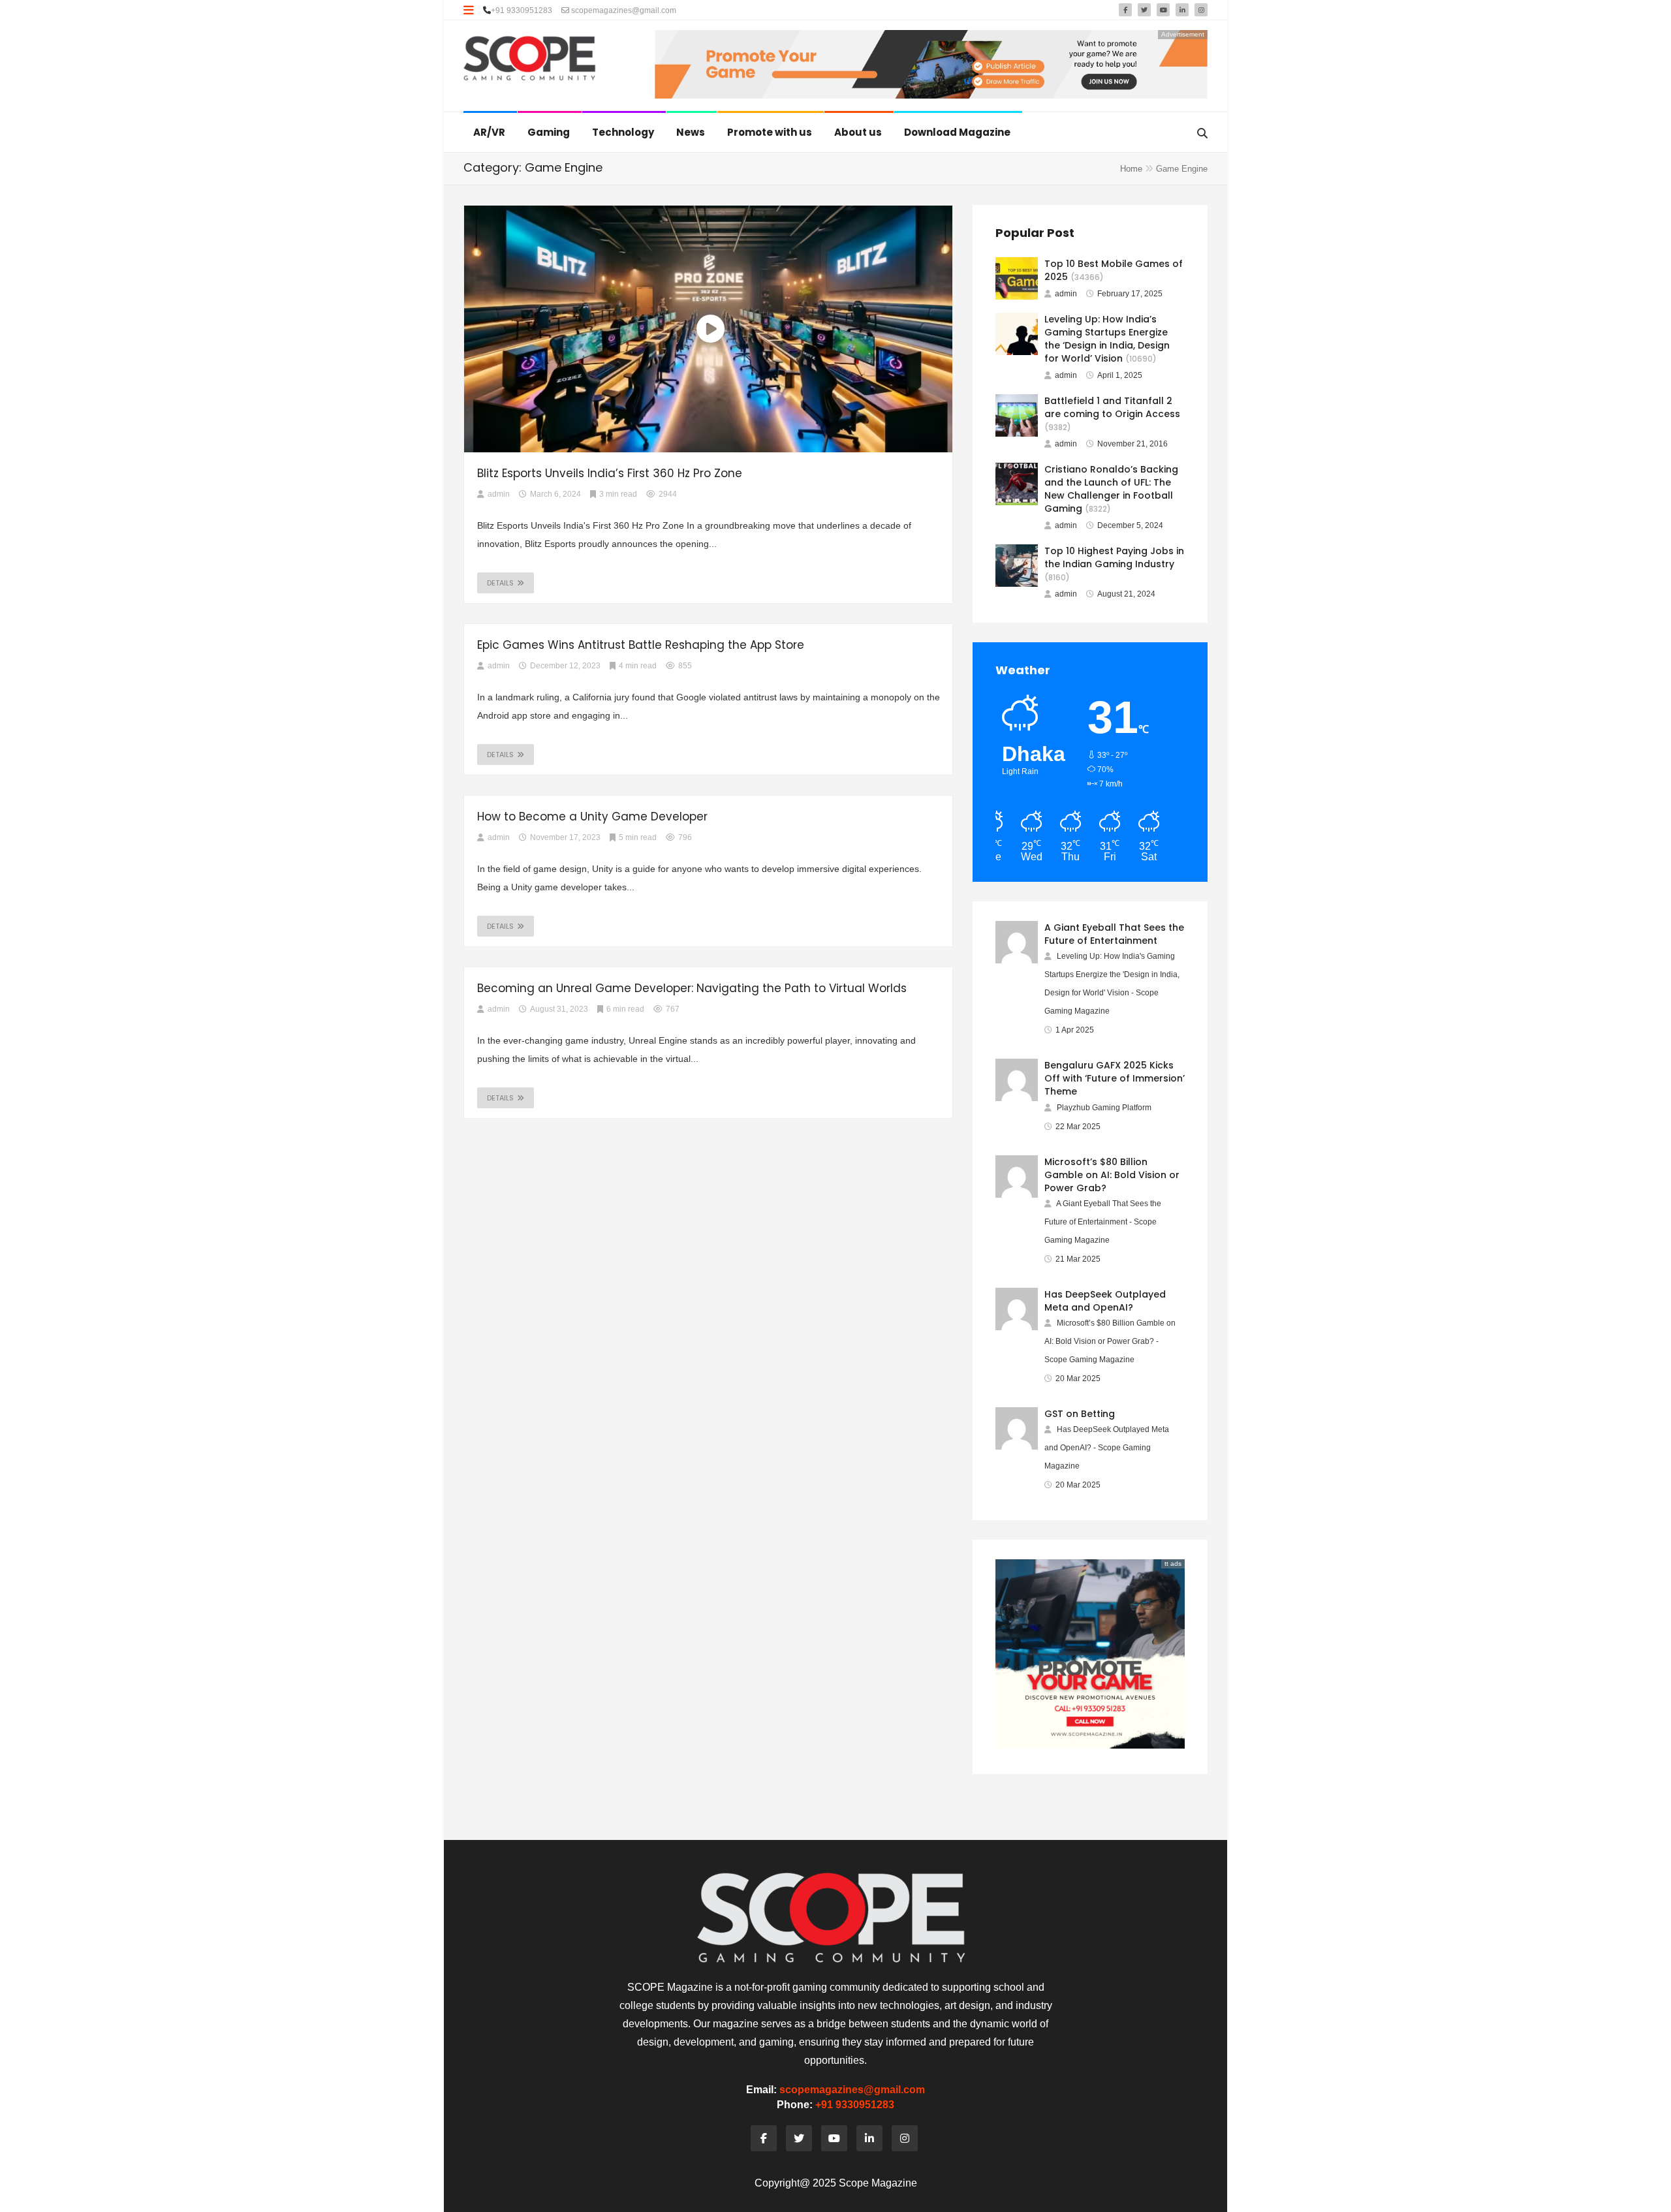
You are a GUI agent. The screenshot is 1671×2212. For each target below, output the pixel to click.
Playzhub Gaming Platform (1104, 1108)
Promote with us (771, 132)
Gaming (550, 132)
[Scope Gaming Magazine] (530, 59)
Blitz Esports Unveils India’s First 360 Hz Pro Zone (610, 473)
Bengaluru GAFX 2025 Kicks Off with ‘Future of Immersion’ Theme (1115, 1078)
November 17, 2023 (565, 837)
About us (859, 132)
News (692, 132)
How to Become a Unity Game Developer (592, 817)
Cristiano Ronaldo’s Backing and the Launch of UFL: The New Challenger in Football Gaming (1111, 489)
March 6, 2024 (555, 494)
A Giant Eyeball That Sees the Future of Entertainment (1114, 934)
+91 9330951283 (522, 10)
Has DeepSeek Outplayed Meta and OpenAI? (1105, 1301)
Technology (624, 132)
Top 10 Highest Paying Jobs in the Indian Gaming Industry (1114, 557)
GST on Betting (1080, 1414)
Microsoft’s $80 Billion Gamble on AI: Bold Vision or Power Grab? (1112, 1175)
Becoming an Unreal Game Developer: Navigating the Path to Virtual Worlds (692, 988)
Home (1131, 169)
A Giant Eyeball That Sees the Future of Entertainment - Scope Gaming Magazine (1103, 1222)
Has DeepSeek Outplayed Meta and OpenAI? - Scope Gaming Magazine (1107, 1448)
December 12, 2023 (565, 666)
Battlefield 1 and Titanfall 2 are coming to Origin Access (1112, 407)
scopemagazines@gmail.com (623, 10)
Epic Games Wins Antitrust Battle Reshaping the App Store (641, 645)
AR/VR (490, 132)
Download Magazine (958, 132)
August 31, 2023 (559, 1009)
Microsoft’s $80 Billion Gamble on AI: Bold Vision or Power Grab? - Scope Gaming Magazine (1110, 1341)
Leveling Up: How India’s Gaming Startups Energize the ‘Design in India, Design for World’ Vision (1107, 339)
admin (1066, 294)
